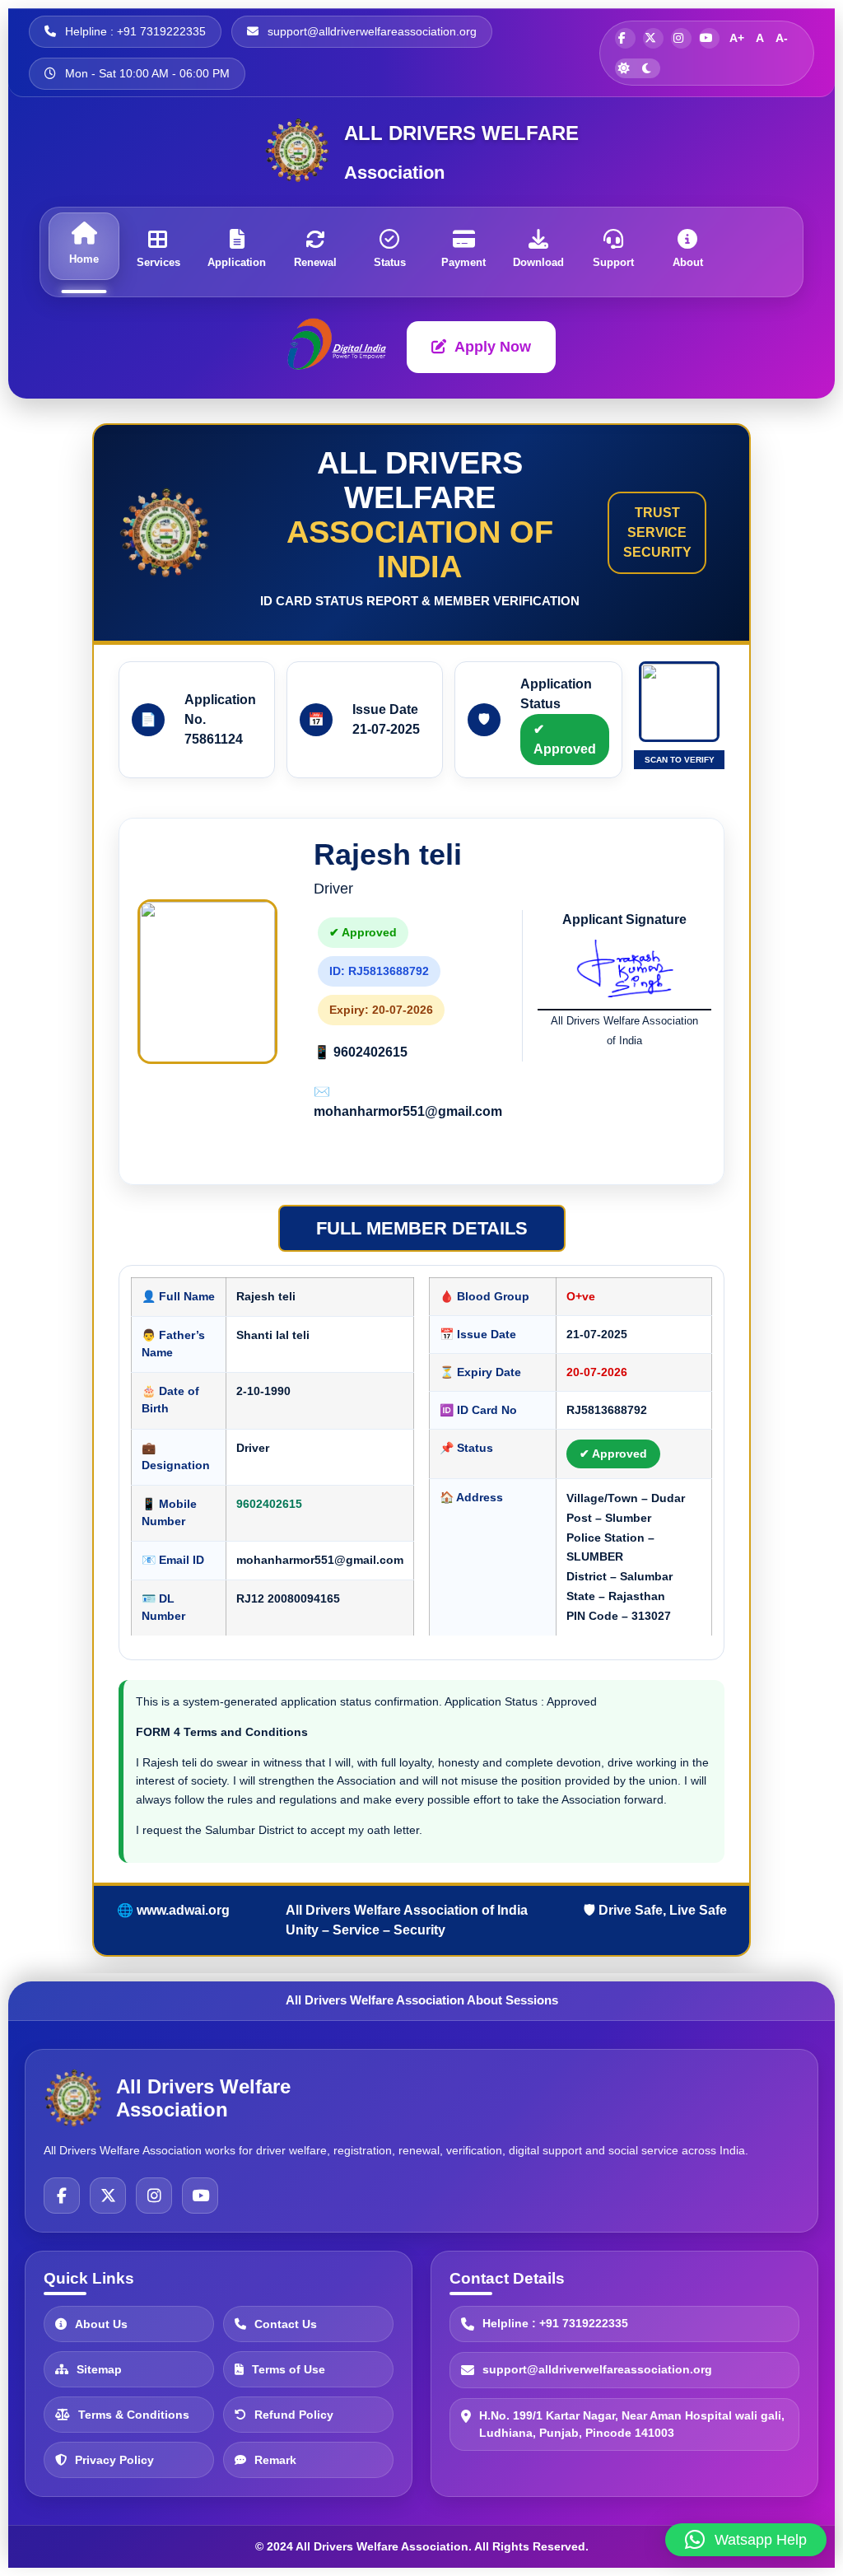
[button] (746, 2540)
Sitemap (99, 2369)
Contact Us (286, 2324)
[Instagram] (154, 2196)
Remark (275, 2460)
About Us (101, 2324)
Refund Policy (294, 2415)
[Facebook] (62, 2196)
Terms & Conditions (134, 2415)
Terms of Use (289, 2369)
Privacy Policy (114, 2460)
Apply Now (493, 347)
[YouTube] (200, 2196)
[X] (108, 2196)
